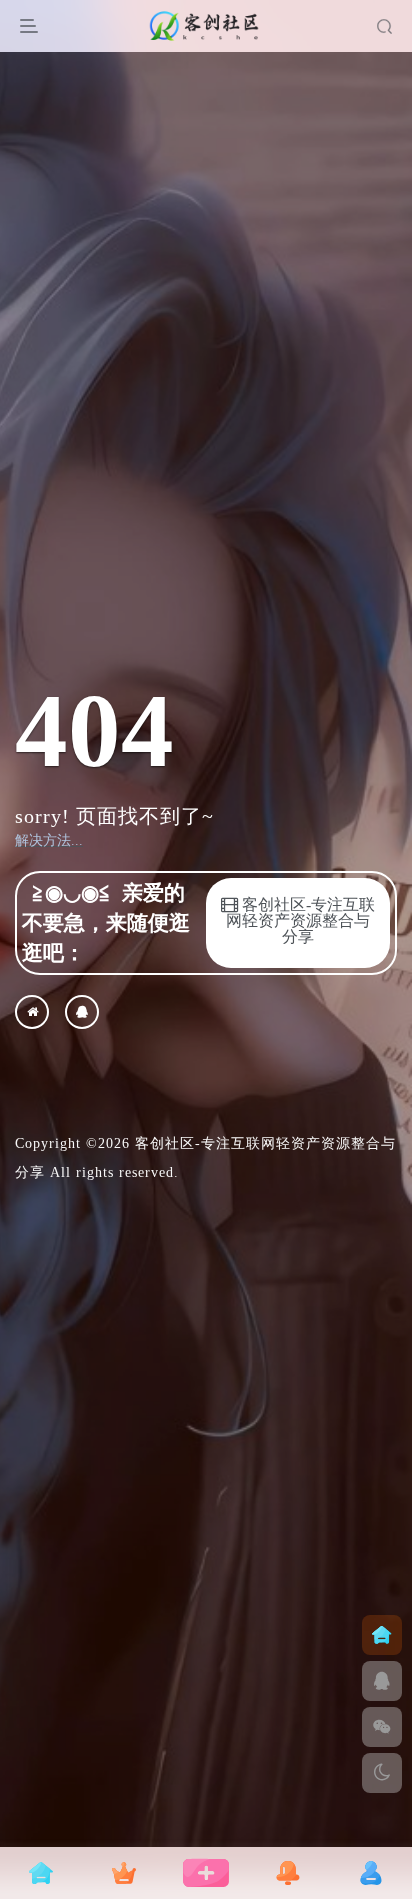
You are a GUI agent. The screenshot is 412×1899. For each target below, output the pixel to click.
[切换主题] (382, 1773)
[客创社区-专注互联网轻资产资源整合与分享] (32, 1012)
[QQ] (82, 1012)
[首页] (382, 1635)
